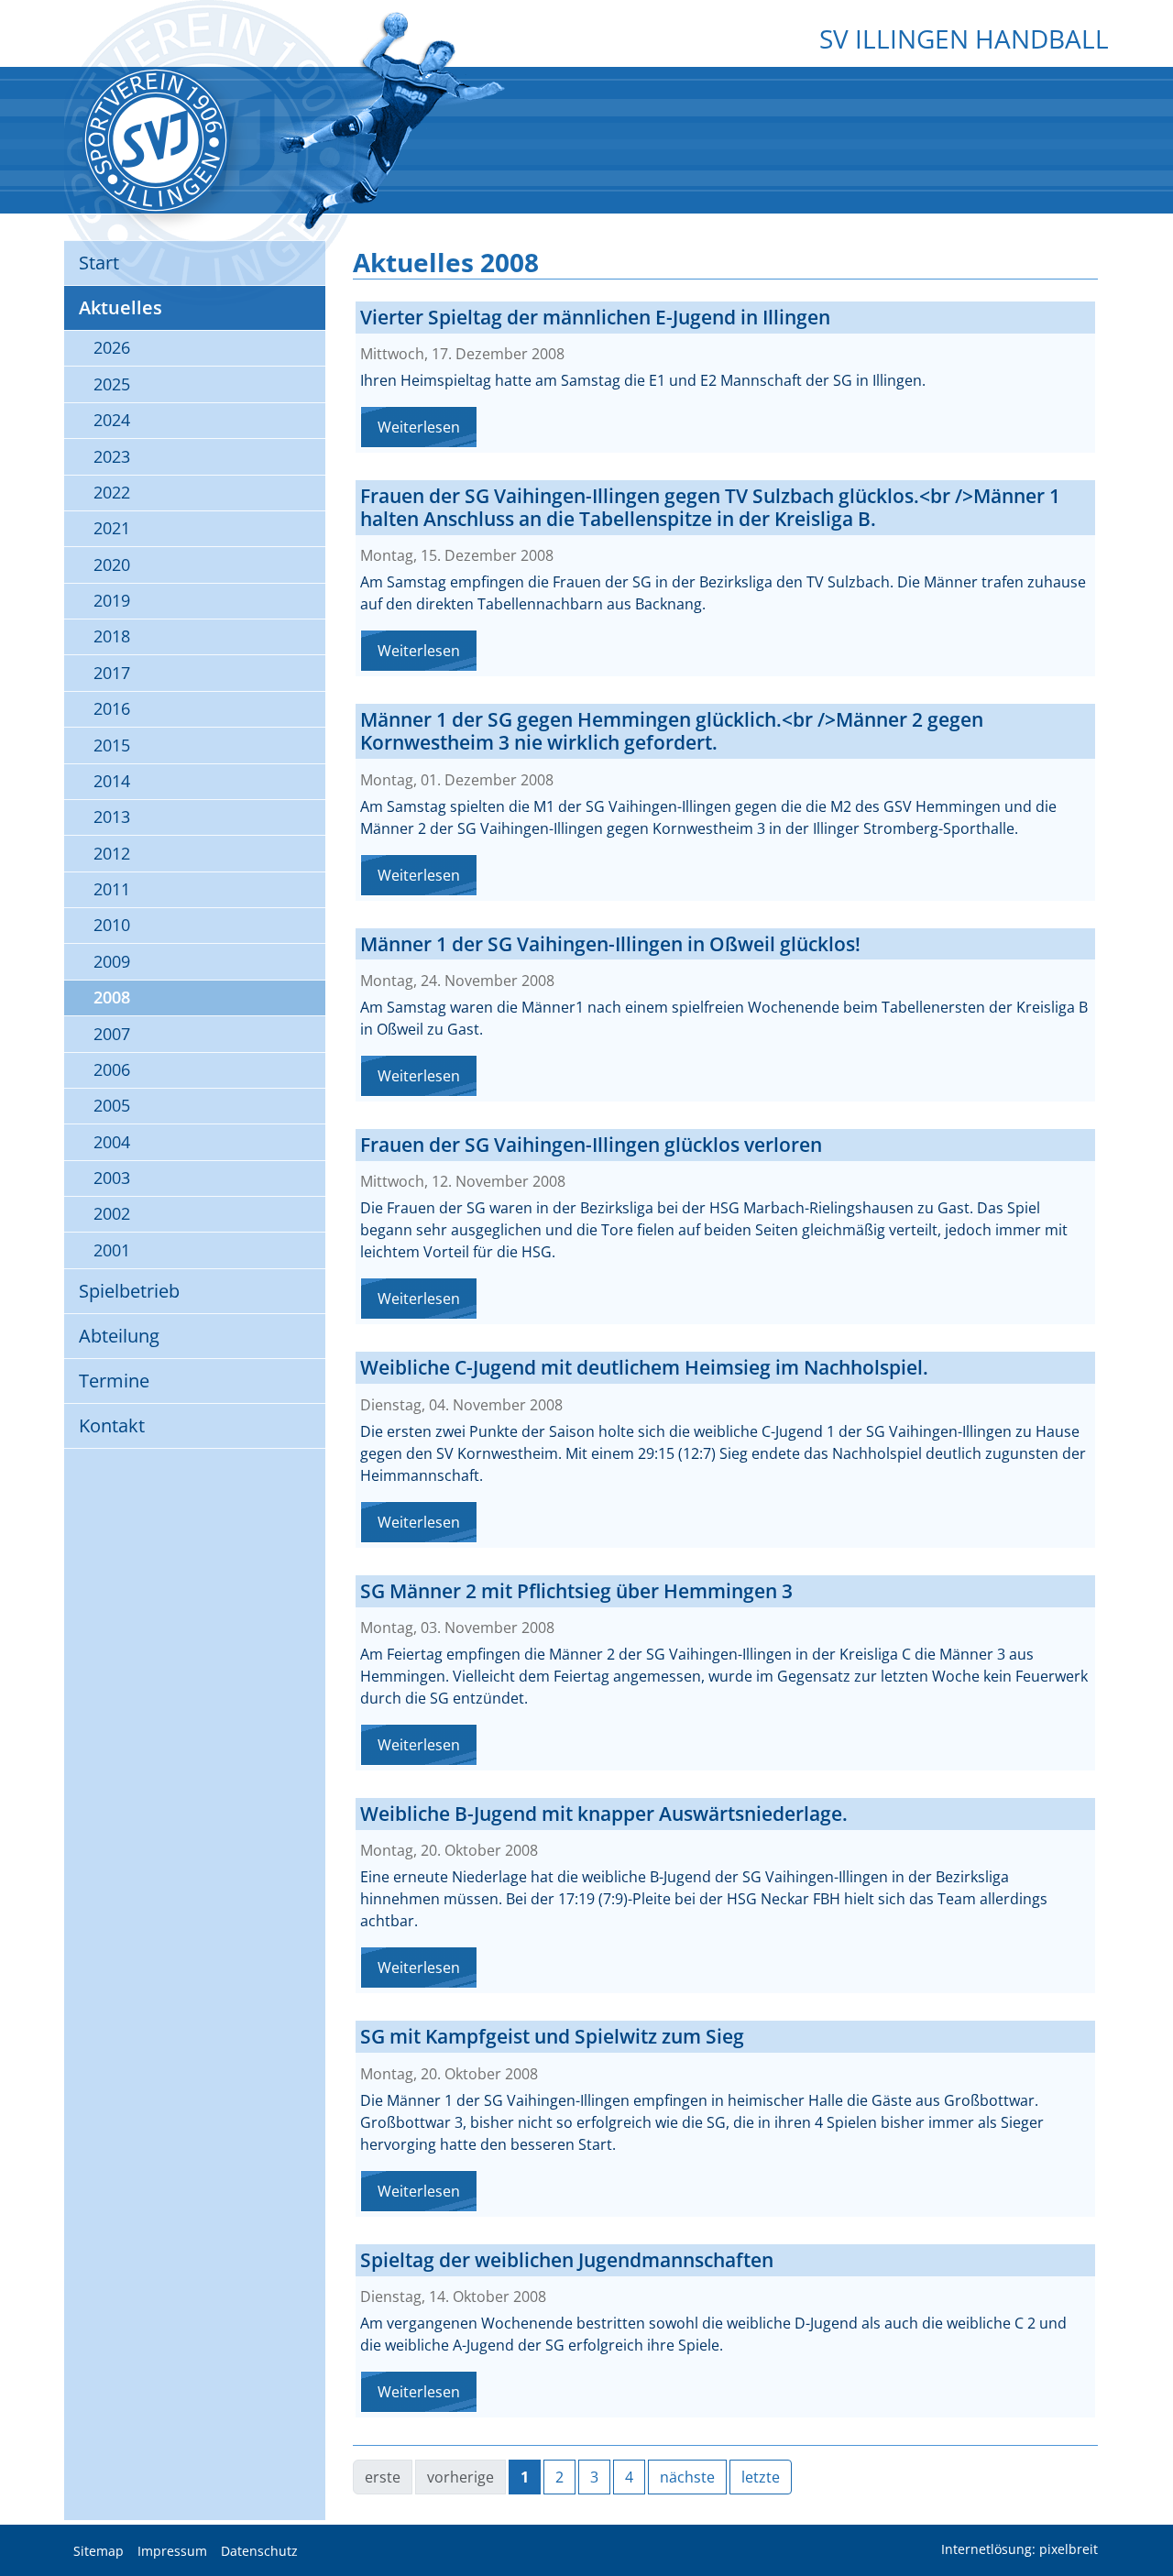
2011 (112, 889)
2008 (112, 997)
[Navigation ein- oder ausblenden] (586, 80)
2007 (112, 1034)
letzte (761, 2477)
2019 (112, 600)
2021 (112, 528)
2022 (112, 492)
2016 (112, 708)
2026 (112, 347)
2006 (112, 1069)
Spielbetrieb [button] (129, 1291)
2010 (112, 925)
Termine (114, 1381)
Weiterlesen (419, 427)
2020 (112, 565)
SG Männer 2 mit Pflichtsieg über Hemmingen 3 (576, 1591)
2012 (112, 853)
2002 (112, 1213)
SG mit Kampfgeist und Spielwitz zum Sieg (552, 2036)
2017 (112, 673)
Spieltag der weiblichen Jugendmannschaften (567, 2260)
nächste (687, 2477)
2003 (112, 1178)
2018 (112, 636)
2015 (112, 745)
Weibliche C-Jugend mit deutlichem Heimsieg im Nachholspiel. (644, 1367)
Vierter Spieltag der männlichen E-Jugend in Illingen (595, 317)
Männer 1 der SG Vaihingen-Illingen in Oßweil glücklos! (610, 944)
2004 (112, 1142)
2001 (112, 1250)
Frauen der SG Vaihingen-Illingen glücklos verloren (591, 1145)
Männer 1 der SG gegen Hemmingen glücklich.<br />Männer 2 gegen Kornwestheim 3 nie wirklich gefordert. (672, 731)
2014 (112, 781)
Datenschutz (259, 2551)
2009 (112, 961)
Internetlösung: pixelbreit (1020, 2550)
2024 (112, 420)
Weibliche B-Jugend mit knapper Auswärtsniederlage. (604, 1814)
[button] (1146, 2516)
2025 (112, 384)
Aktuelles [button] (121, 307)
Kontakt (112, 1425)
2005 (112, 1105)
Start (99, 263)
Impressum (172, 2551)
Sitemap (99, 2551)
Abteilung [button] (119, 1336)
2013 (112, 817)
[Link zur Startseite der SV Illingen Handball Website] (156, 140)
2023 (112, 456)
